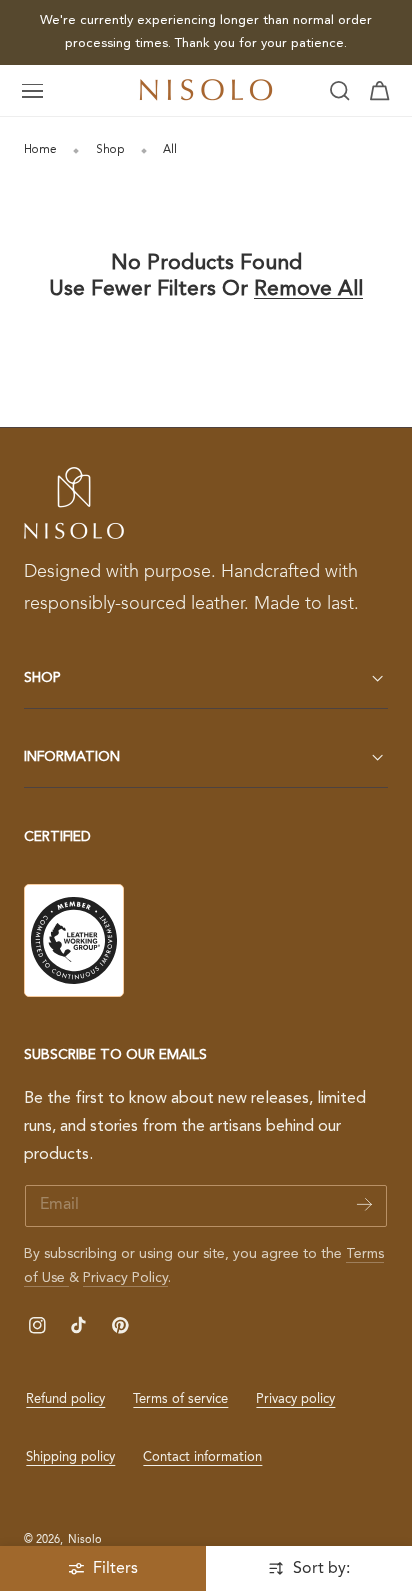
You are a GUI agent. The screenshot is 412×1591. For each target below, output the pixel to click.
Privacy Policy (125, 1278)
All (170, 150)
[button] (33, 91)
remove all (308, 289)
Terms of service (180, 1399)
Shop (110, 150)
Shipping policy (70, 1457)
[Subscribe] (364, 1204)
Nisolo (85, 1540)
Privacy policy (295, 1399)
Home (40, 150)
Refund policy (65, 1399)
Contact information (202, 1457)
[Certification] (74, 940)
